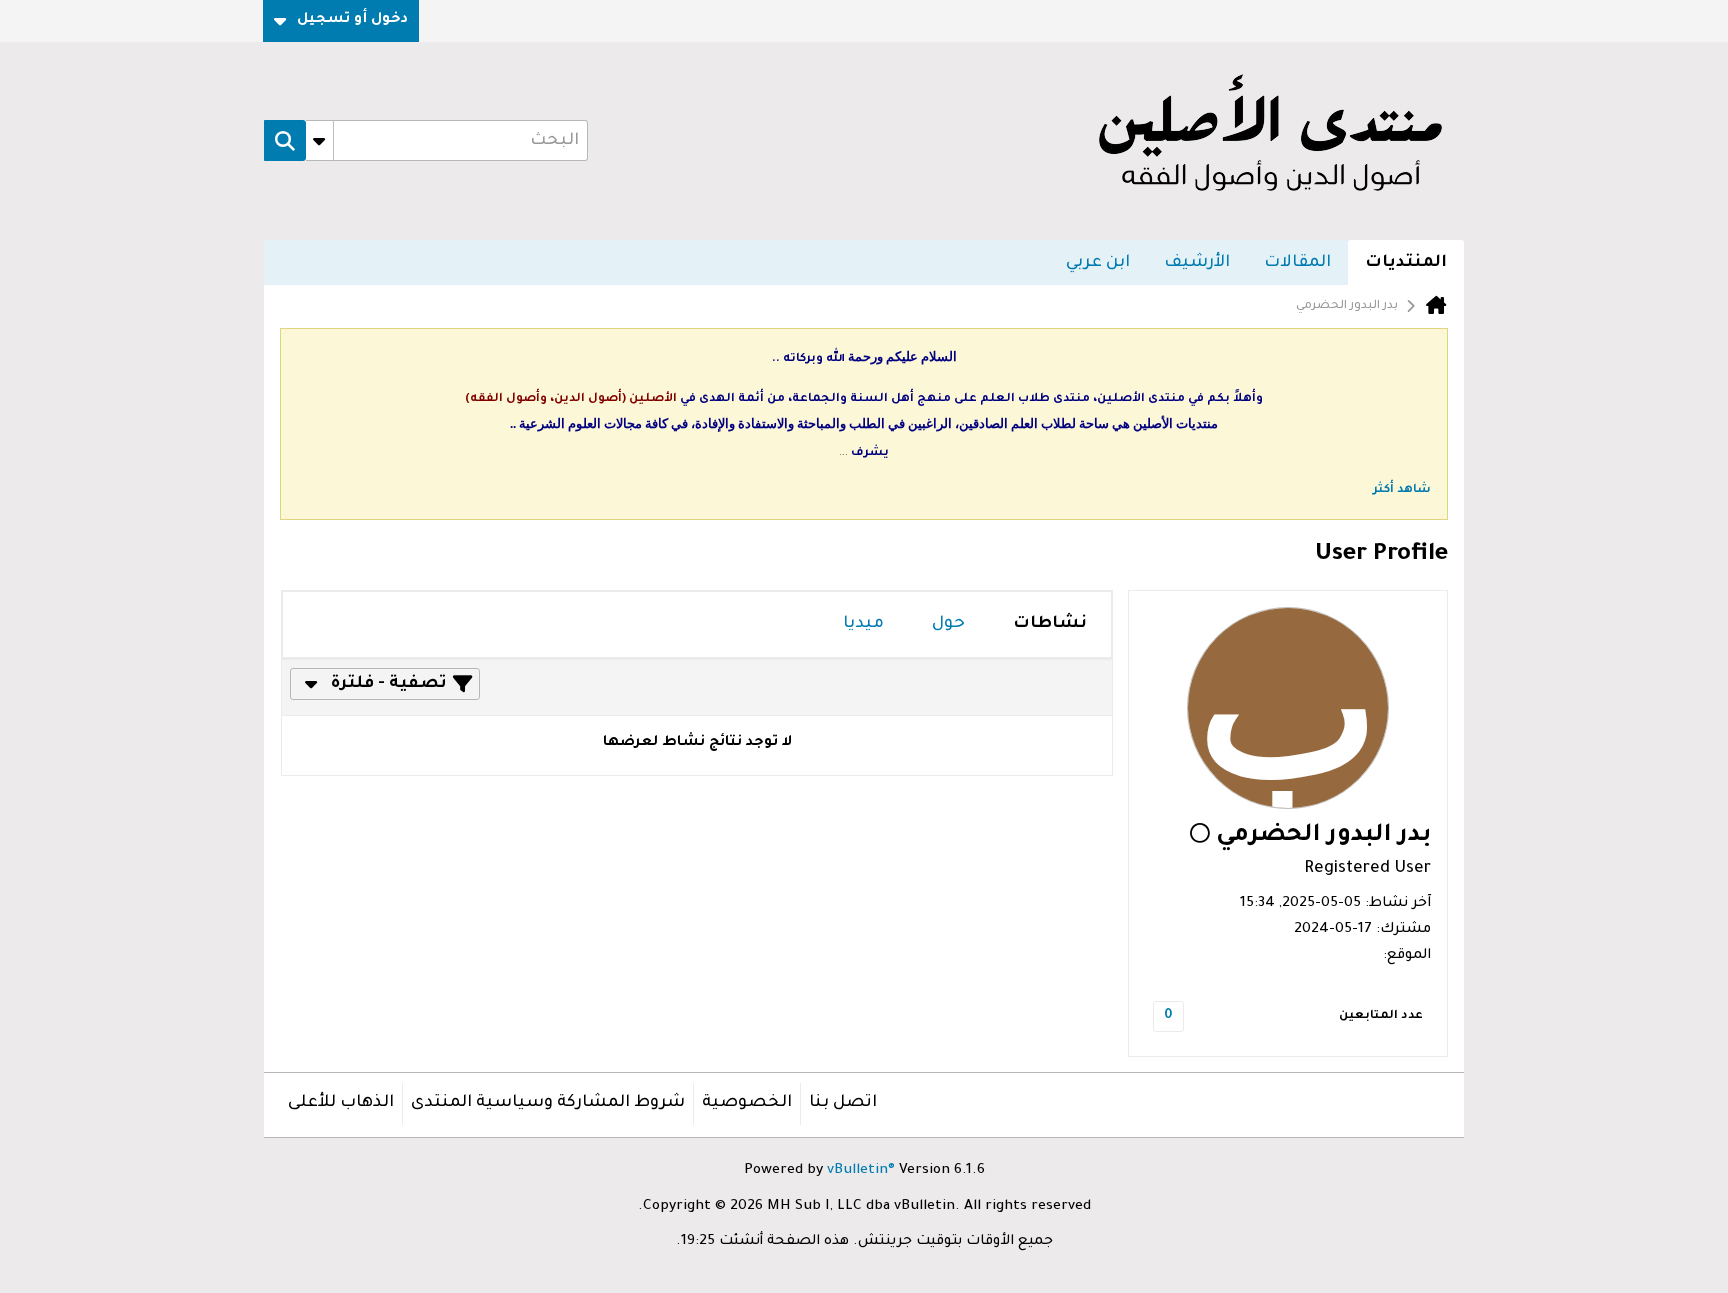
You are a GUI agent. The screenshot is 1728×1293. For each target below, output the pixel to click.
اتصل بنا (843, 1103)
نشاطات (1050, 624)
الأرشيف (1197, 263)
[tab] (1050, 624)
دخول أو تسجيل (352, 20)
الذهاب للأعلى (341, 1103)
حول (948, 624)
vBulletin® (861, 1171)
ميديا (863, 624)
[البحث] (285, 141)
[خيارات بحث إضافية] (319, 141)
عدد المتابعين (1381, 1016)
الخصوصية (747, 1103)
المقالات (1297, 263)
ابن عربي (1098, 263)
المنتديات (1406, 263)
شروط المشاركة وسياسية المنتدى (548, 1103)
